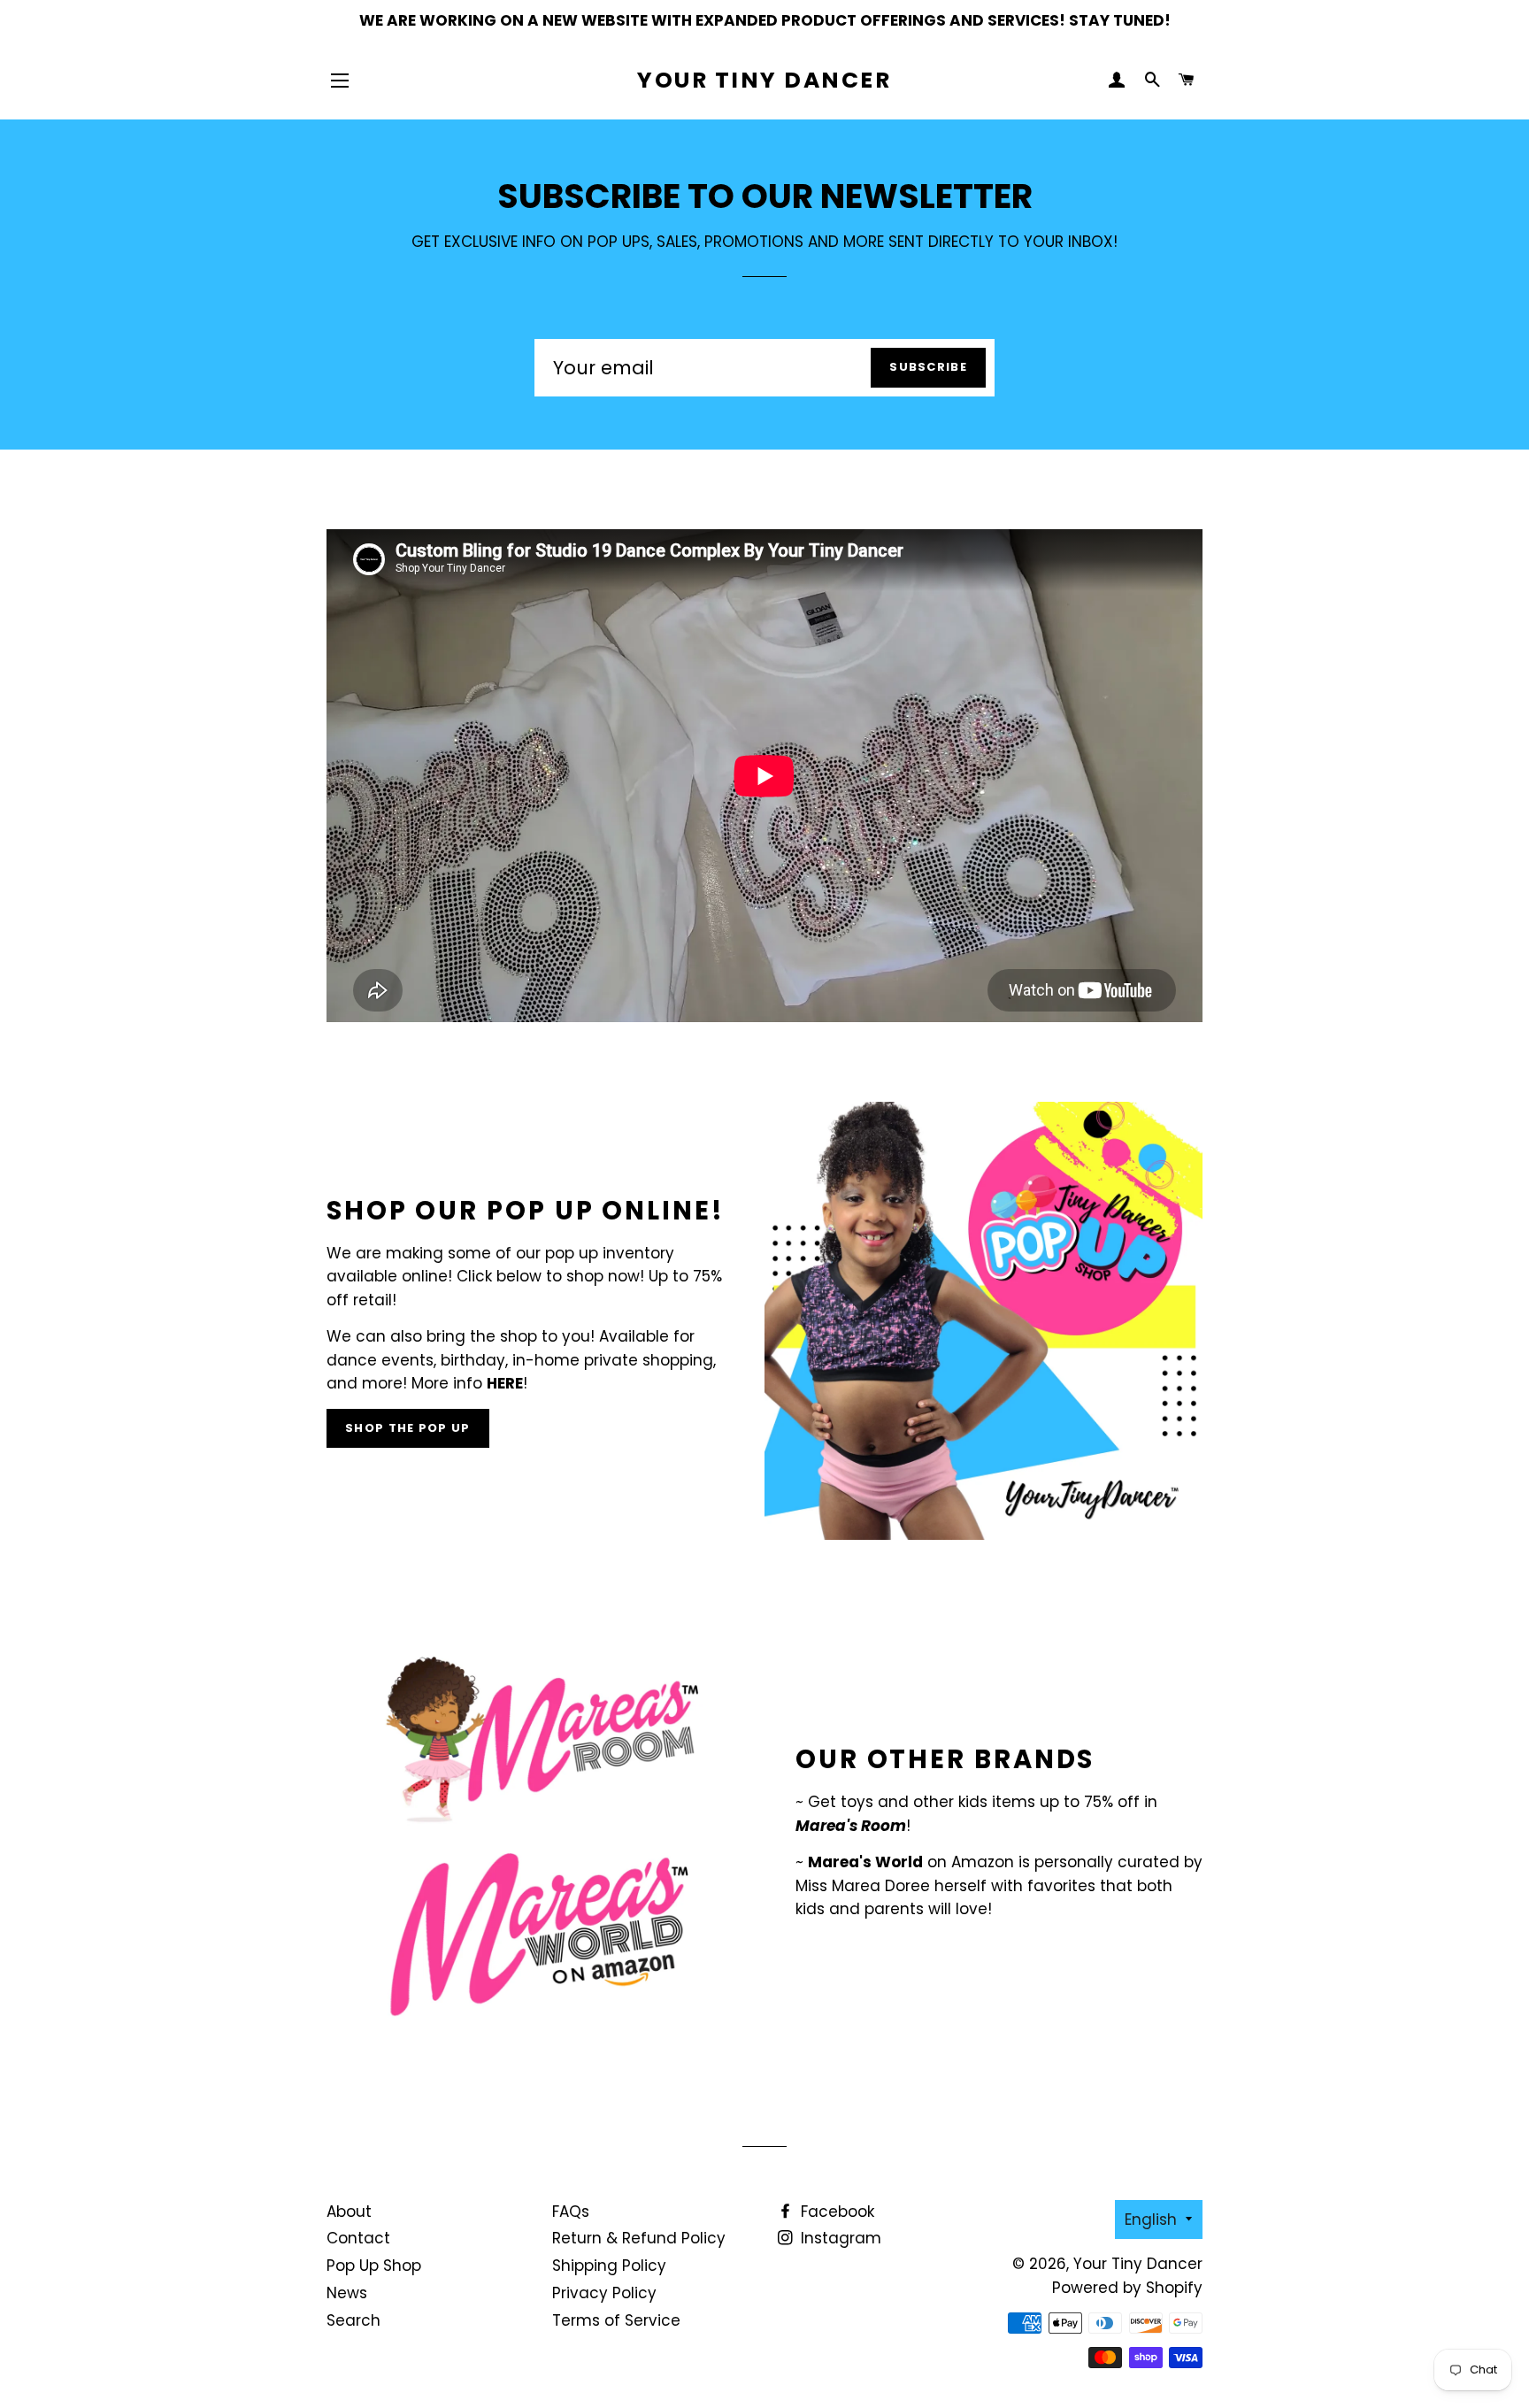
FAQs (571, 2212)
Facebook (835, 2212)
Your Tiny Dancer (764, 80)
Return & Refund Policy (639, 2238)
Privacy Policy (604, 2293)
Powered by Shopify (1127, 2288)
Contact (358, 2238)
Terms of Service (616, 2320)
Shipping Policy (609, 2266)
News (347, 2293)
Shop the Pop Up (408, 1428)
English (1151, 2220)
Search (353, 2320)
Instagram (839, 2238)
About (349, 2212)
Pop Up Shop (374, 2266)
